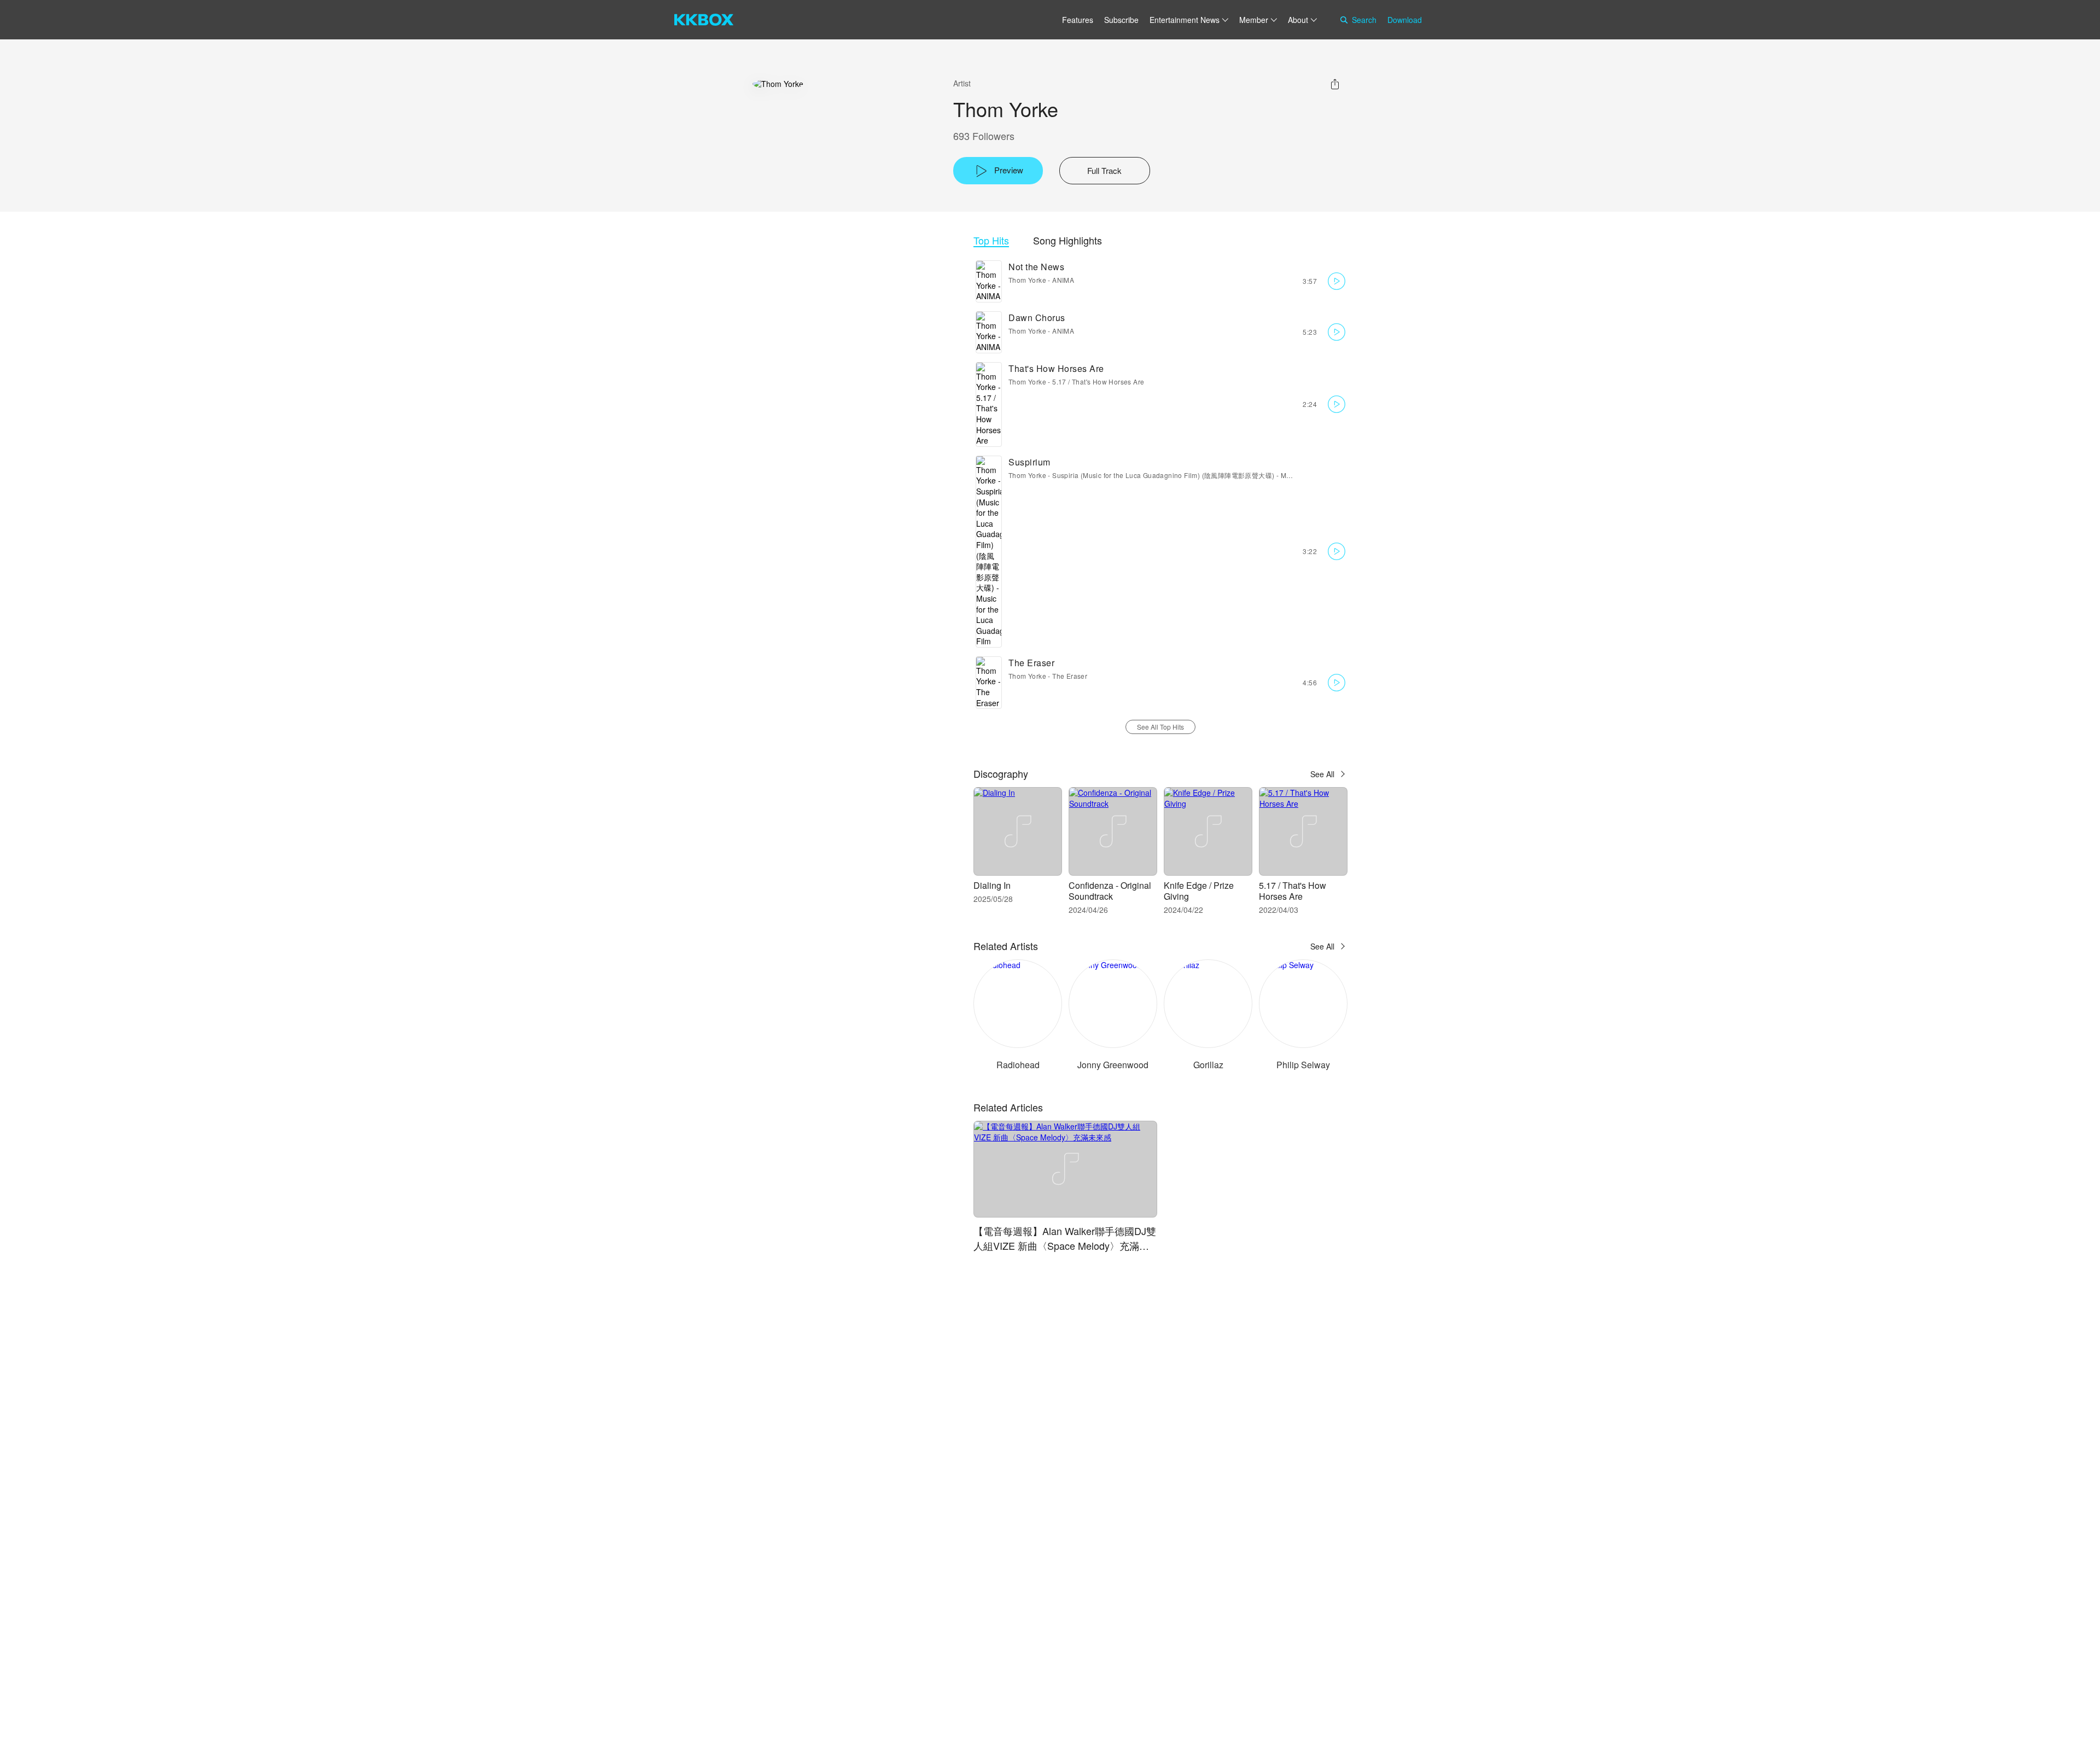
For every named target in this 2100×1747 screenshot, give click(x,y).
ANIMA (1063, 280)
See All (1322, 774)
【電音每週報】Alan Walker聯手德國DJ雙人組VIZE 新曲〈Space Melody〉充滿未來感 (1065, 1245)
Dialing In (992, 885)
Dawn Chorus (1037, 318)
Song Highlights (1067, 240)
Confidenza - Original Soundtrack (1110, 891)
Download (1405, 20)
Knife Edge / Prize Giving (1199, 891)
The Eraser (1031, 663)
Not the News (1036, 267)
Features (1078, 20)
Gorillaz (1208, 1065)
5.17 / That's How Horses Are (1098, 382)
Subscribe (1121, 20)
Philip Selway (1303, 1065)
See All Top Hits (1160, 727)
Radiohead (1018, 1065)
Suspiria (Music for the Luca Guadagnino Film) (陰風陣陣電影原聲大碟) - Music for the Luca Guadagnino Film (1224, 475)
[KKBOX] (704, 20)
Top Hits (991, 240)
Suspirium (1029, 462)
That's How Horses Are (1056, 368)
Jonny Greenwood (1113, 1065)
